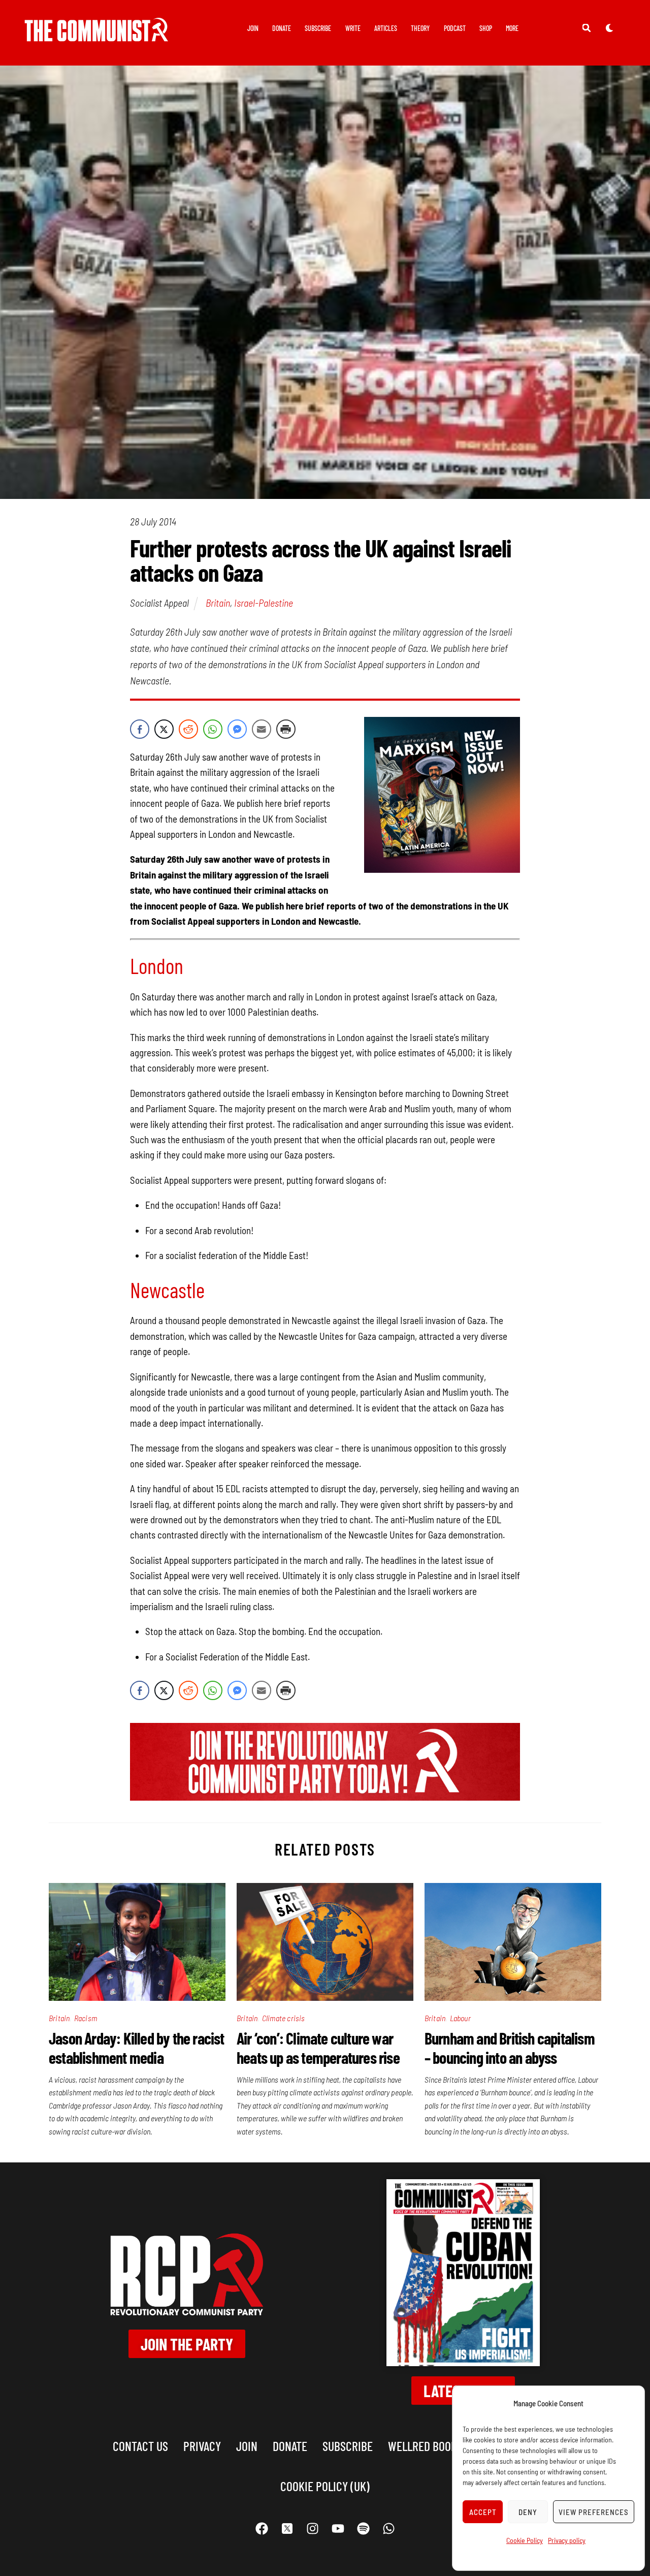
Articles (386, 28)
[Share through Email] (262, 729)
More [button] (512, 28)
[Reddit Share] (188, 729)
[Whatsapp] (388, 2529)
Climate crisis (284, 2018)
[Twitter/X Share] (164, 729)
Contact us (140, 2446)
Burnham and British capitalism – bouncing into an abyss (510, 2048)
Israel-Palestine (264, 603)
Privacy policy (567, 2540)
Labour (460, 2018)
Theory (420, 28)
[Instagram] (312, 2529)
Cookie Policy (525, 2540)
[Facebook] (262, 2529)
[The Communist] (96, 34)
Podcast (455, 28)
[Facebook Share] (140, 729)
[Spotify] (363, 2529)
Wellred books (425, 2446)
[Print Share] (286, 729)
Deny (528, 2512)
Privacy (202, 2446)
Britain (218, 603)
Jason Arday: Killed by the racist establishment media (137, 2048)
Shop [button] (486, 28)
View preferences (594, 2512)
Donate (282, 28)
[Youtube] (338, 2529)
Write (353, 28)
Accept (483, 2512)
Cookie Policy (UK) (325, 2486)
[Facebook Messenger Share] (237, 729)
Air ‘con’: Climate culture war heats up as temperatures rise (318, 2048)
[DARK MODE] (609, 27)
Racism (86, 2018)
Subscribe (318, 28)
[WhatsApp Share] (213, 729)
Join (253, 28)
